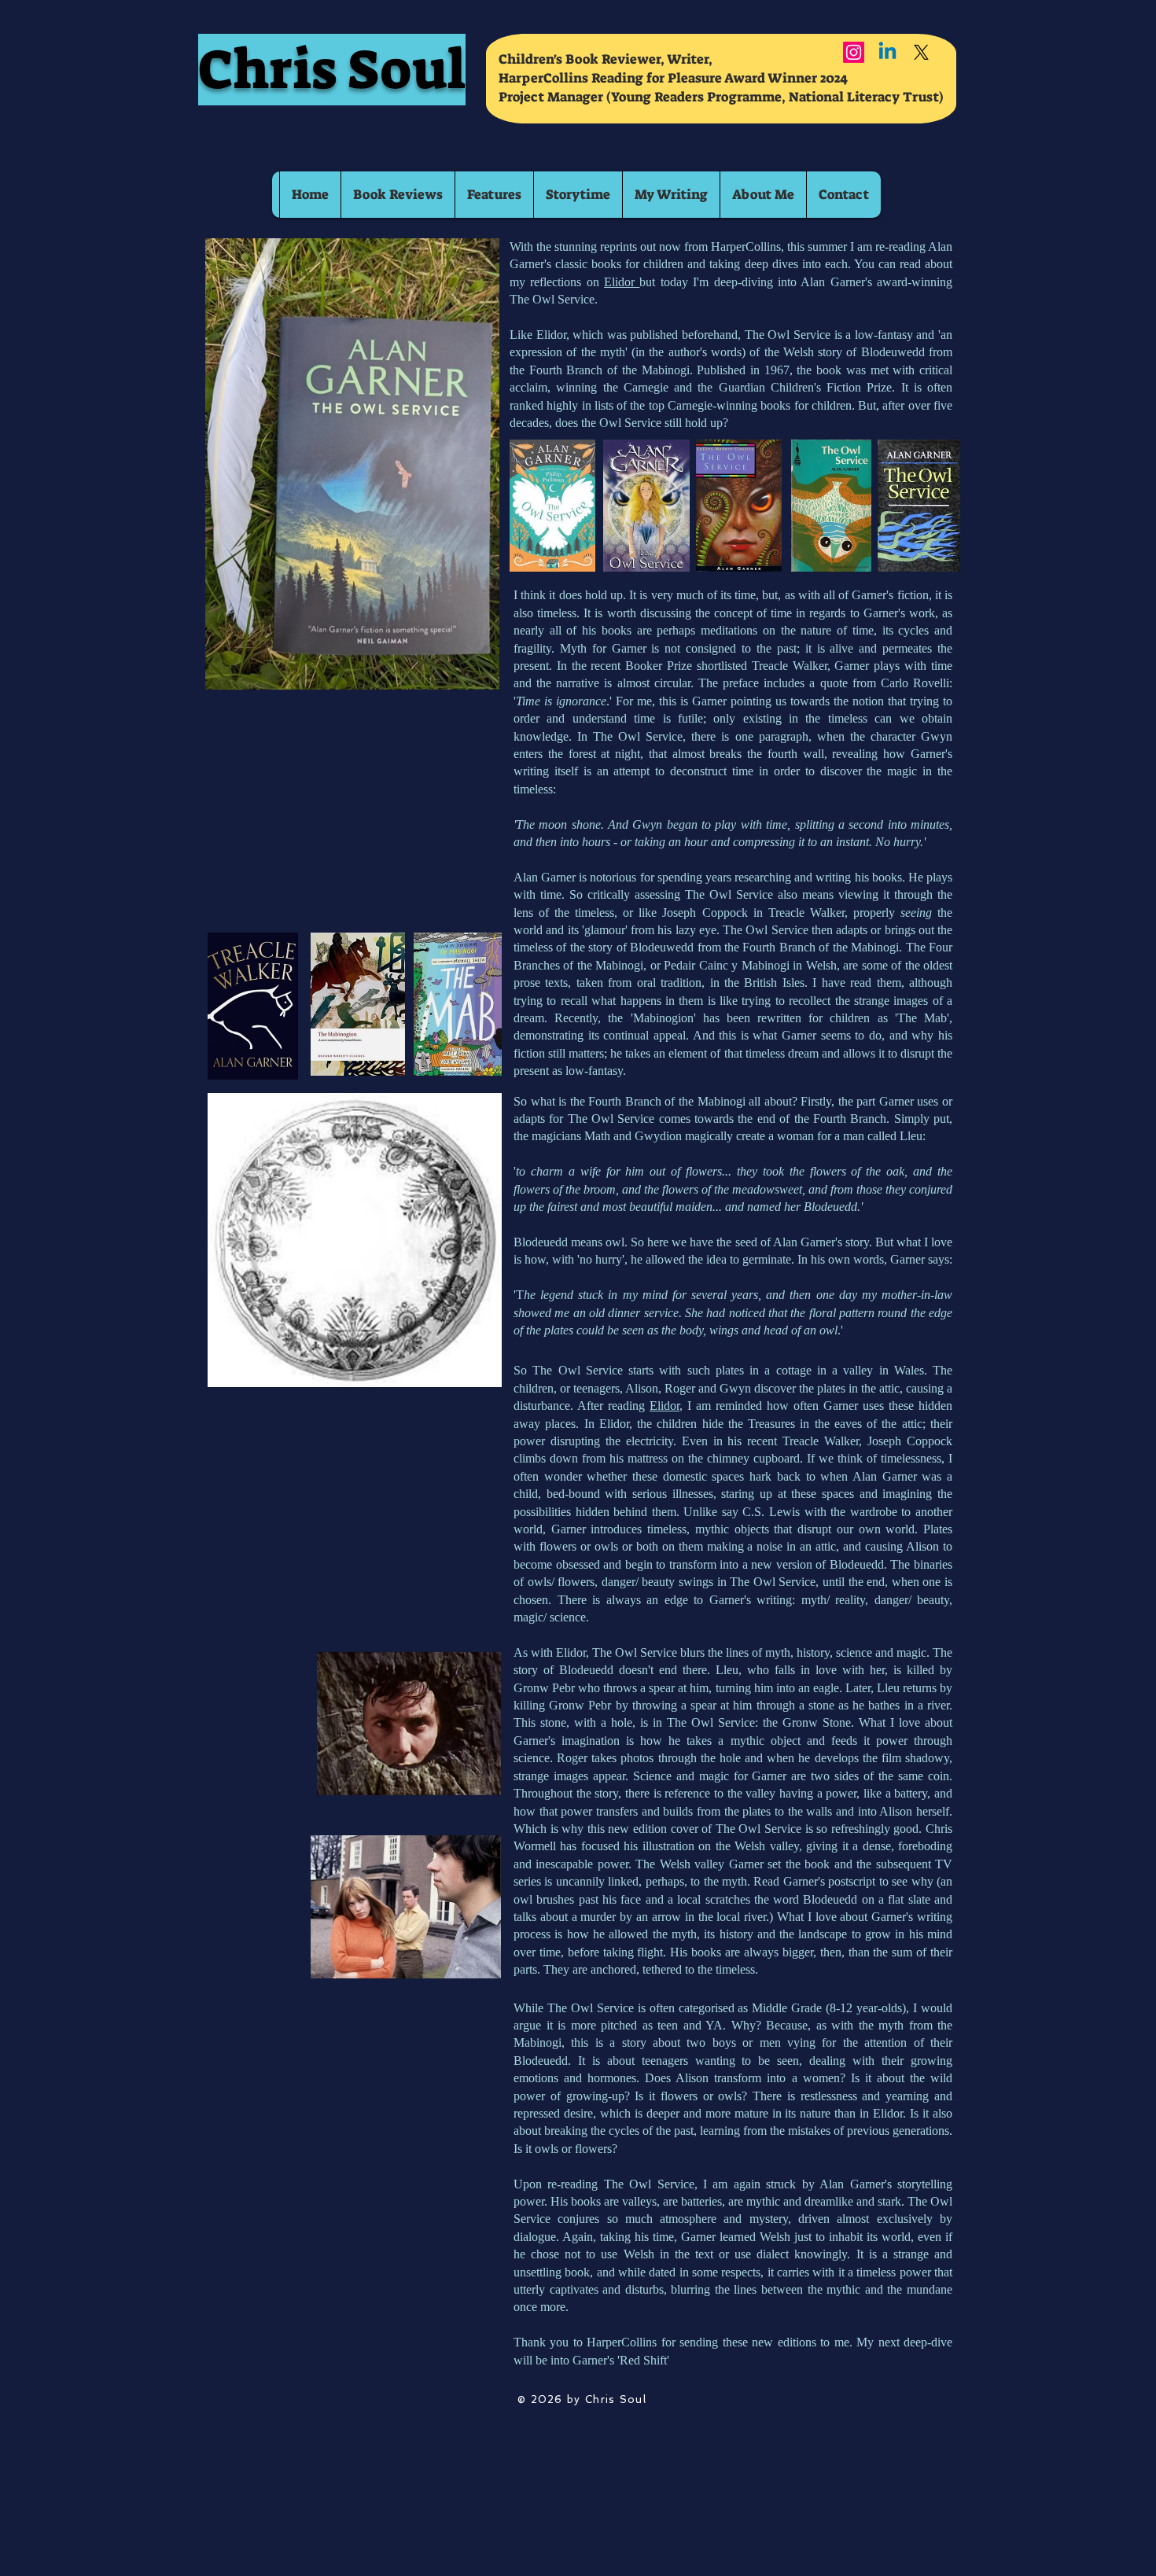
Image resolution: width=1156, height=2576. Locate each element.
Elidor (622, 282)
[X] (921, 52)
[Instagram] (854, 52)
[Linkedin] (887, 52)
